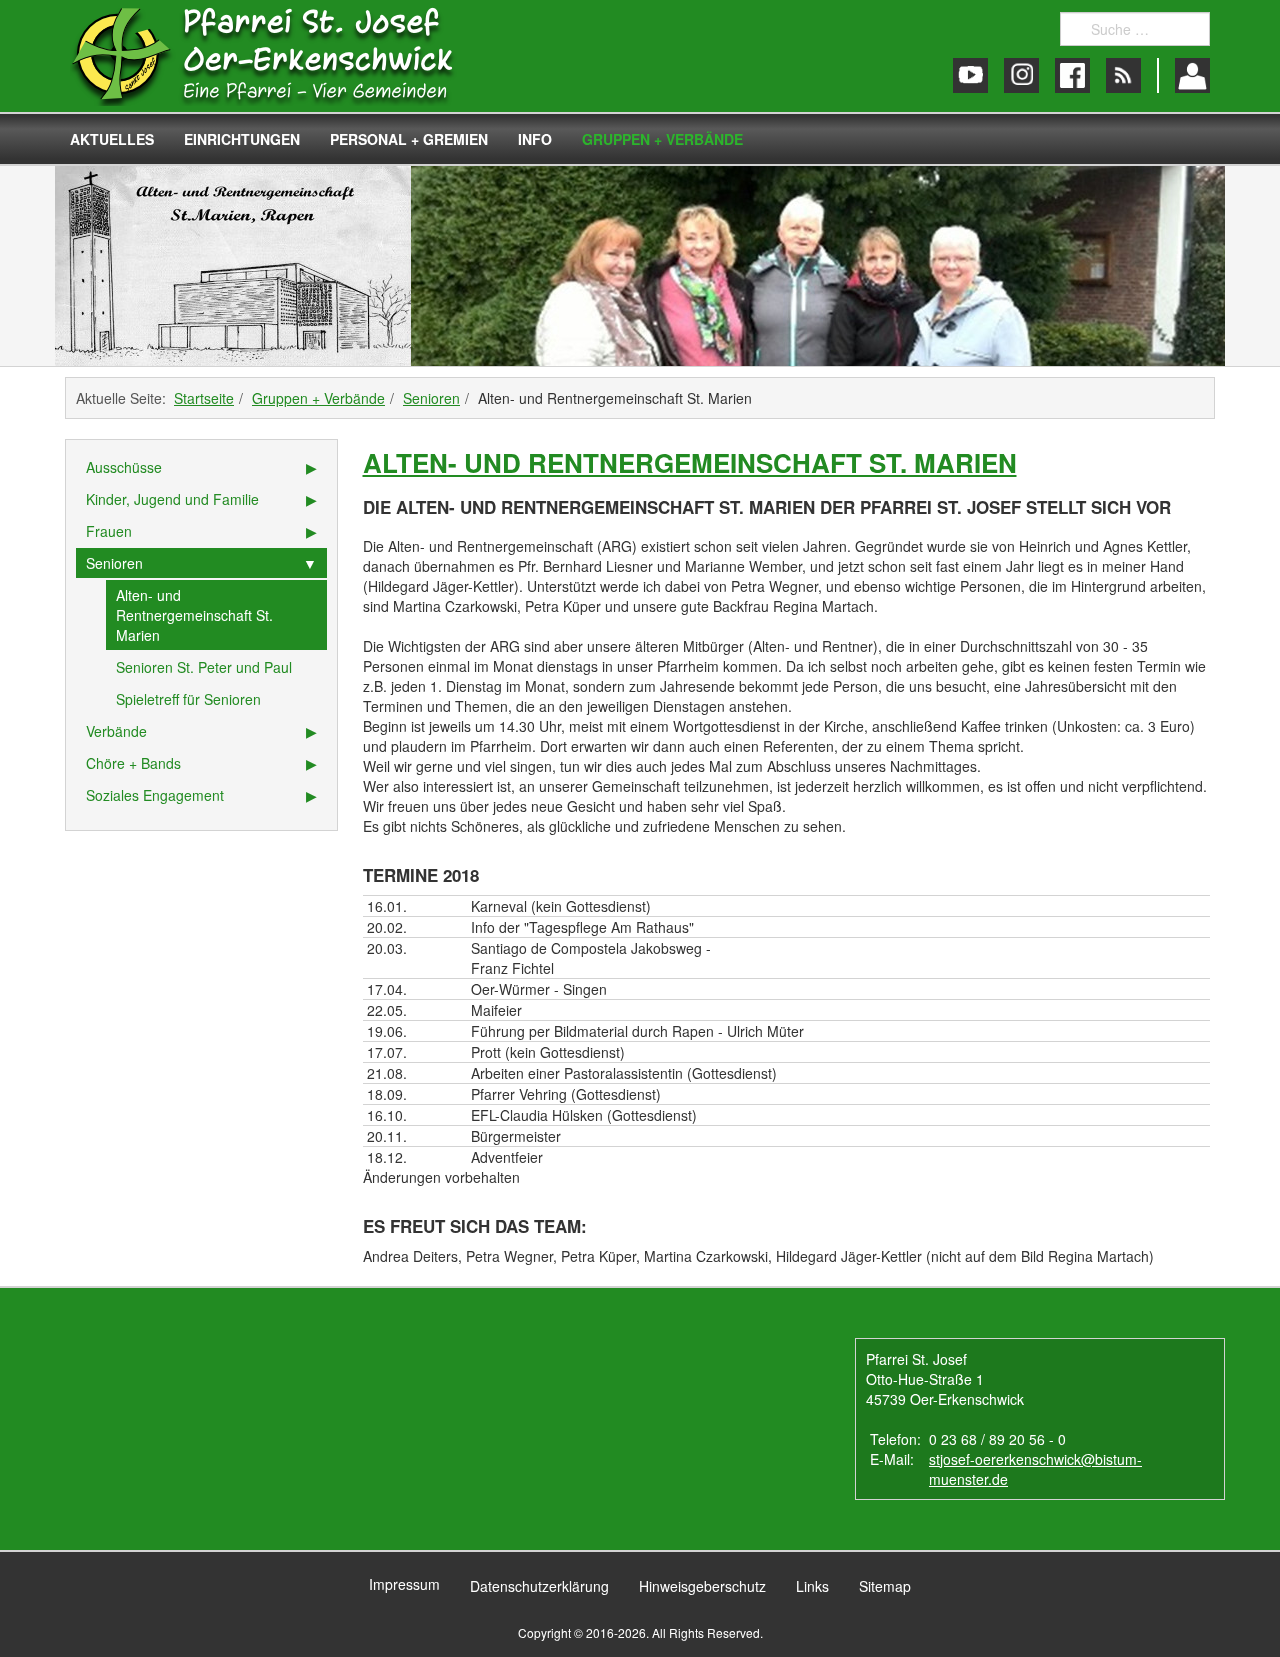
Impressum (404, 1584)
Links (812, 1586)
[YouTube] (970, 75)
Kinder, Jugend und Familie (172, 499)
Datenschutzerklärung (539, 1586)
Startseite (204, 398)
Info (535, 139)
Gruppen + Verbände (662, 139)
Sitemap (885, 1586)
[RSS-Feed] (1123, 75)
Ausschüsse (124, 467)
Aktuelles (112, 139)
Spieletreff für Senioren (188, 699)
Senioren (431, 398)
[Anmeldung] (1192, 75)
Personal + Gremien (409, 139)
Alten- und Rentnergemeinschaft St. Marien (690, 462)
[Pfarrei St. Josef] (282, 56)
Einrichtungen (242, 139)
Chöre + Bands (133, 763)
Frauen (109, 531)
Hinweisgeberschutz (702, 1586)
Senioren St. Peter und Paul (204, 667)
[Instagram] (1021, 75)
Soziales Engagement (155, 795)
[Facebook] (1072, 75)
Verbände (116, 731)
